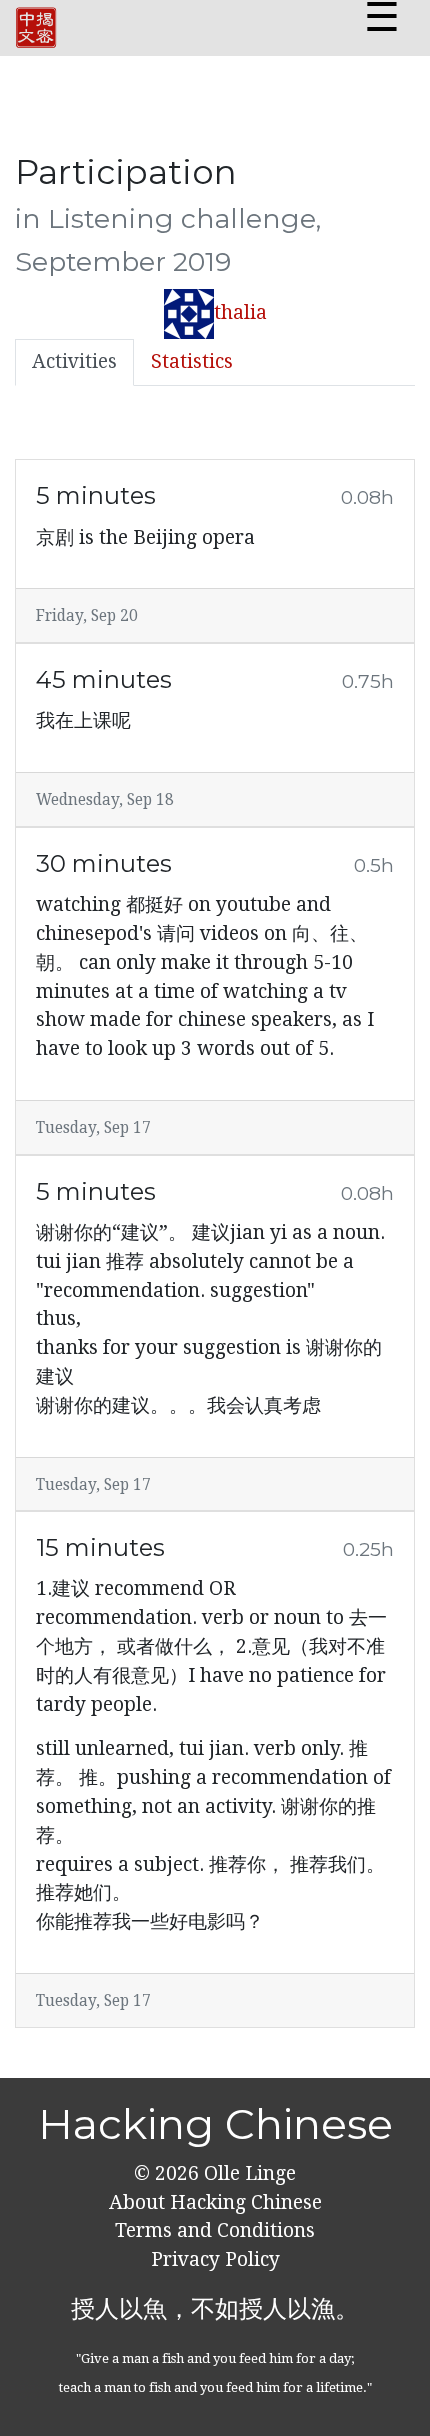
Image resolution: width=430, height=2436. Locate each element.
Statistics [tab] (192, 361)
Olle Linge (247, 2173)
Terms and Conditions (215, 2230)
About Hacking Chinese (215, 2202)
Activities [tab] (74, 361)
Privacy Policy (215, 2259)
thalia (240, 312)
